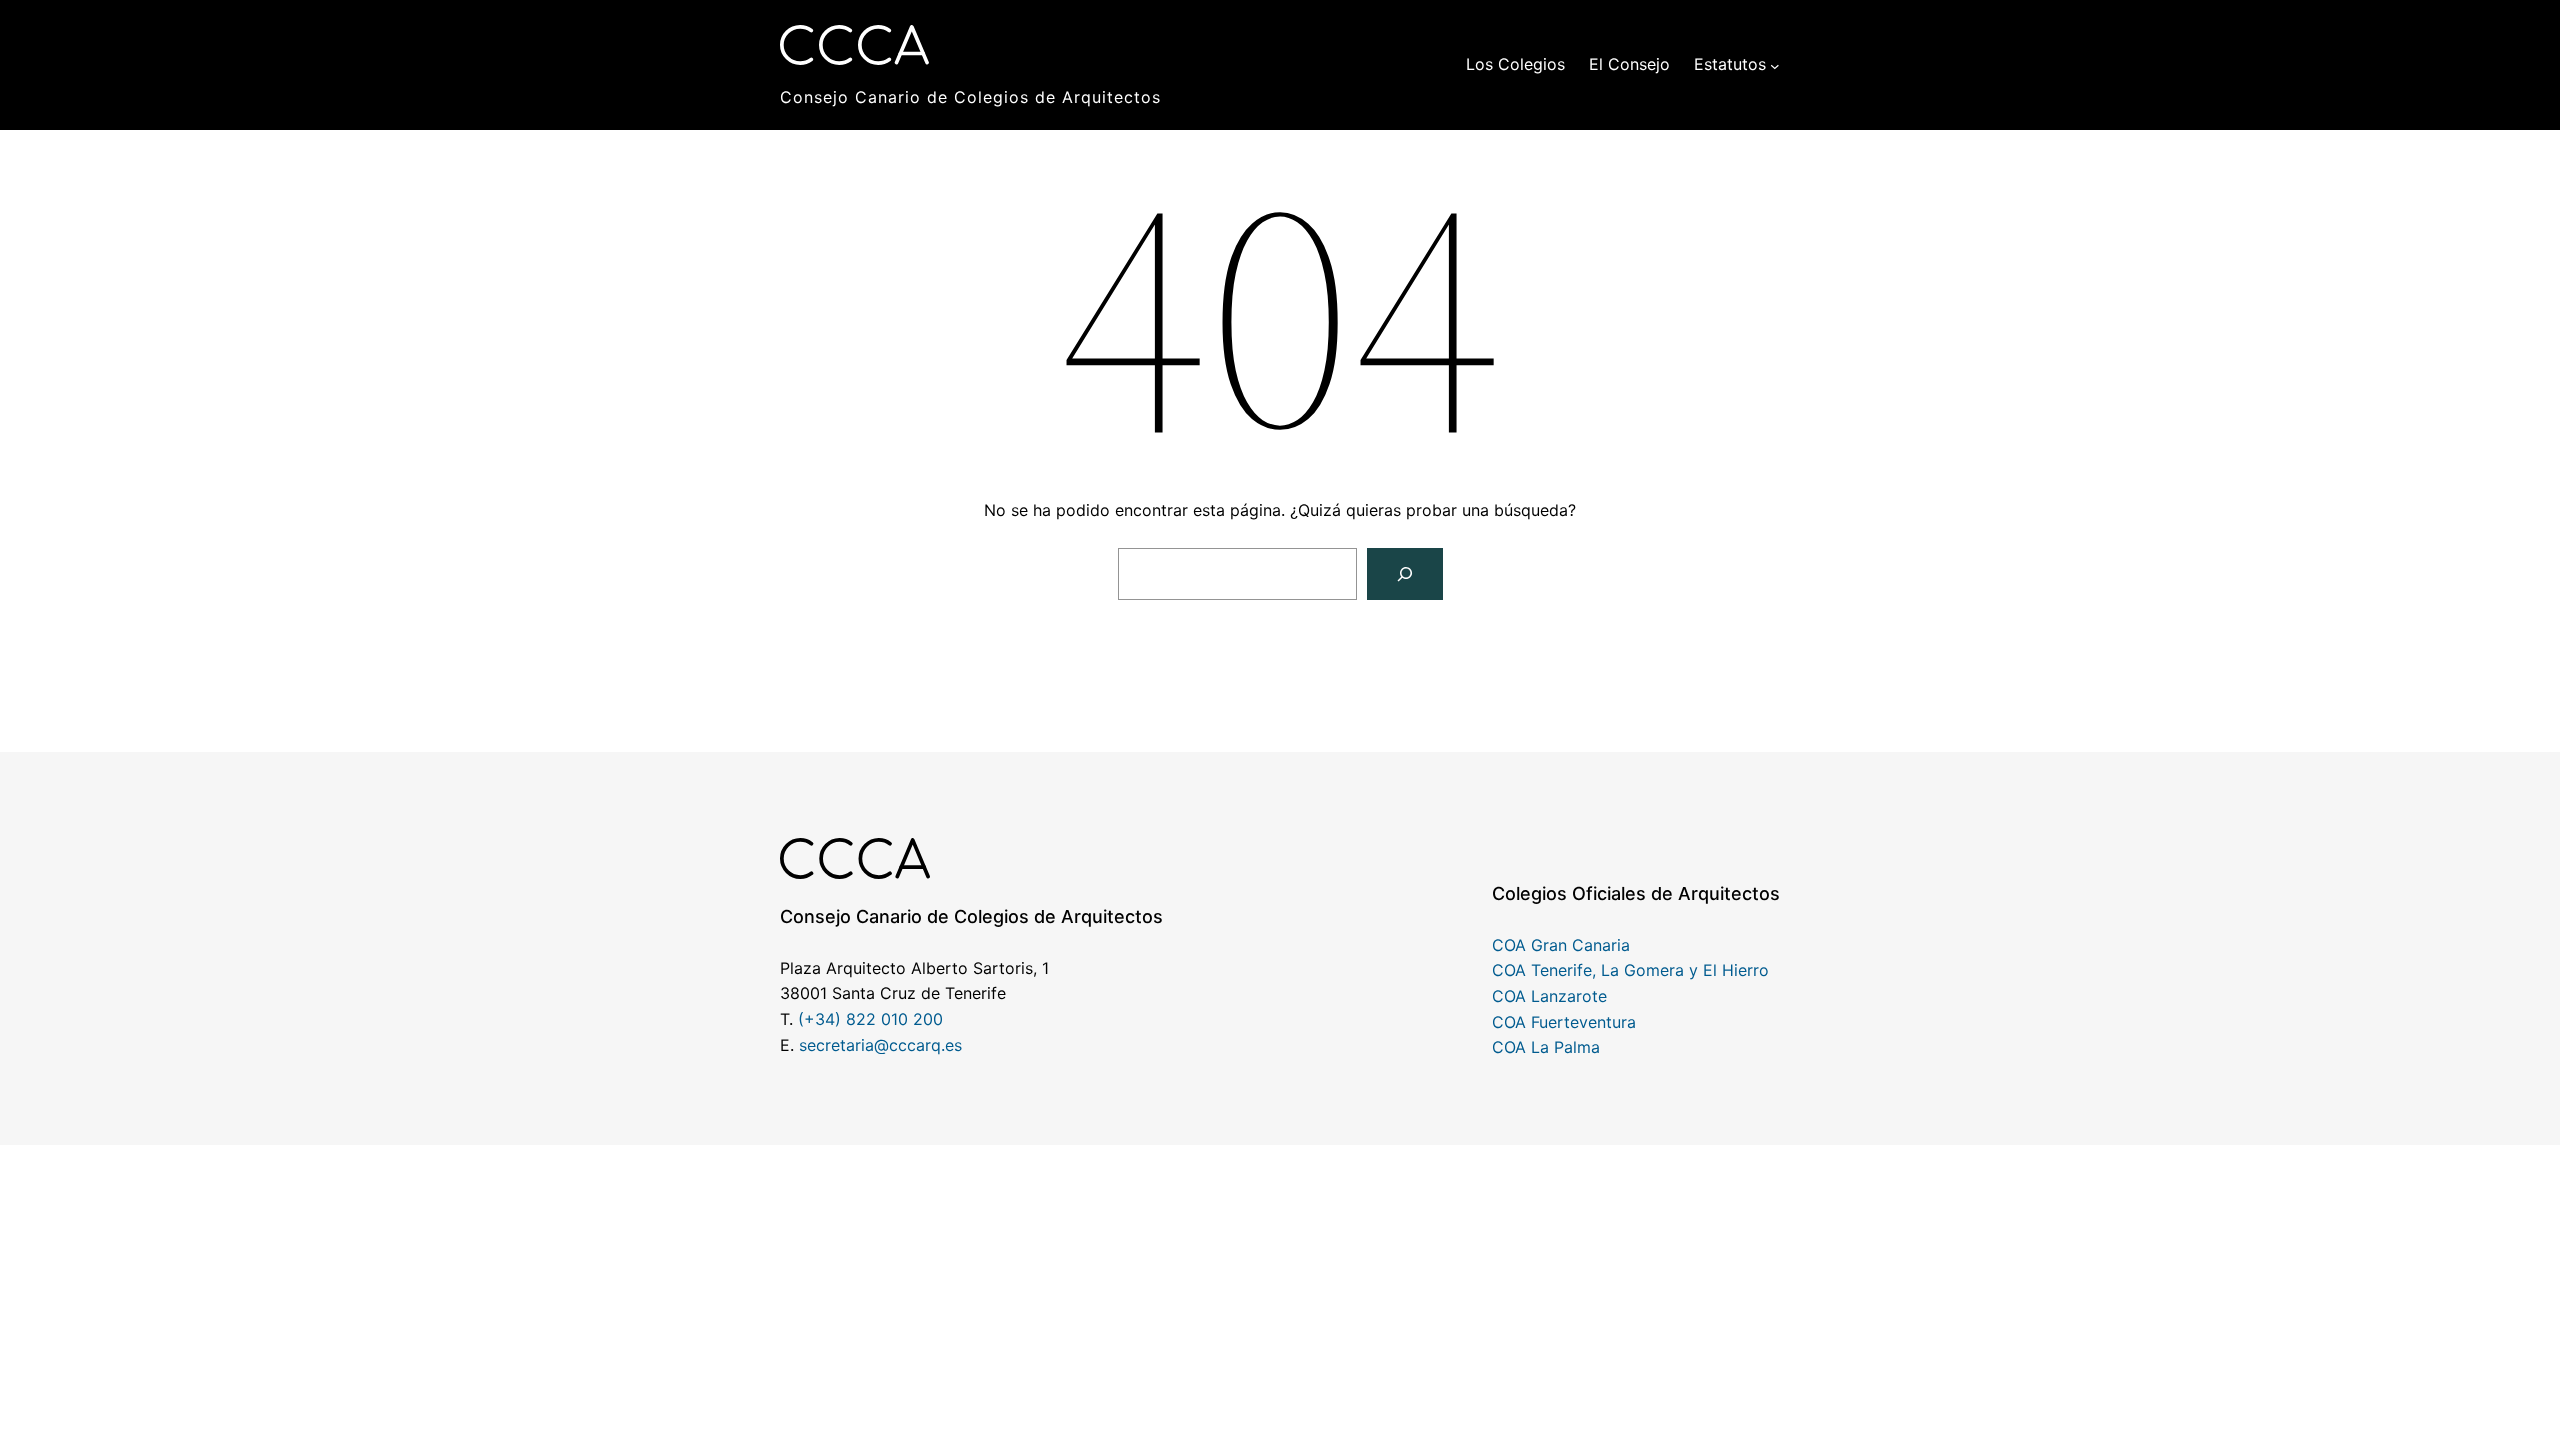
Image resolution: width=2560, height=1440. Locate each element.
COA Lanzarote (1549, 996)
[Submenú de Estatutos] (1775, 65)
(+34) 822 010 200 (870, 1019)
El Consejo (1629, 64)
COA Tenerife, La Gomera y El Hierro (1630, 970)
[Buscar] (1405, 574)
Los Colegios (1515, 64)
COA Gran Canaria (1561, 945)
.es (951, 1045)
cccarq (915, 1045)
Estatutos (1730, 64)
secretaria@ (844, 1045)
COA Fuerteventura (1564, 1022)
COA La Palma (1546, 1047)
